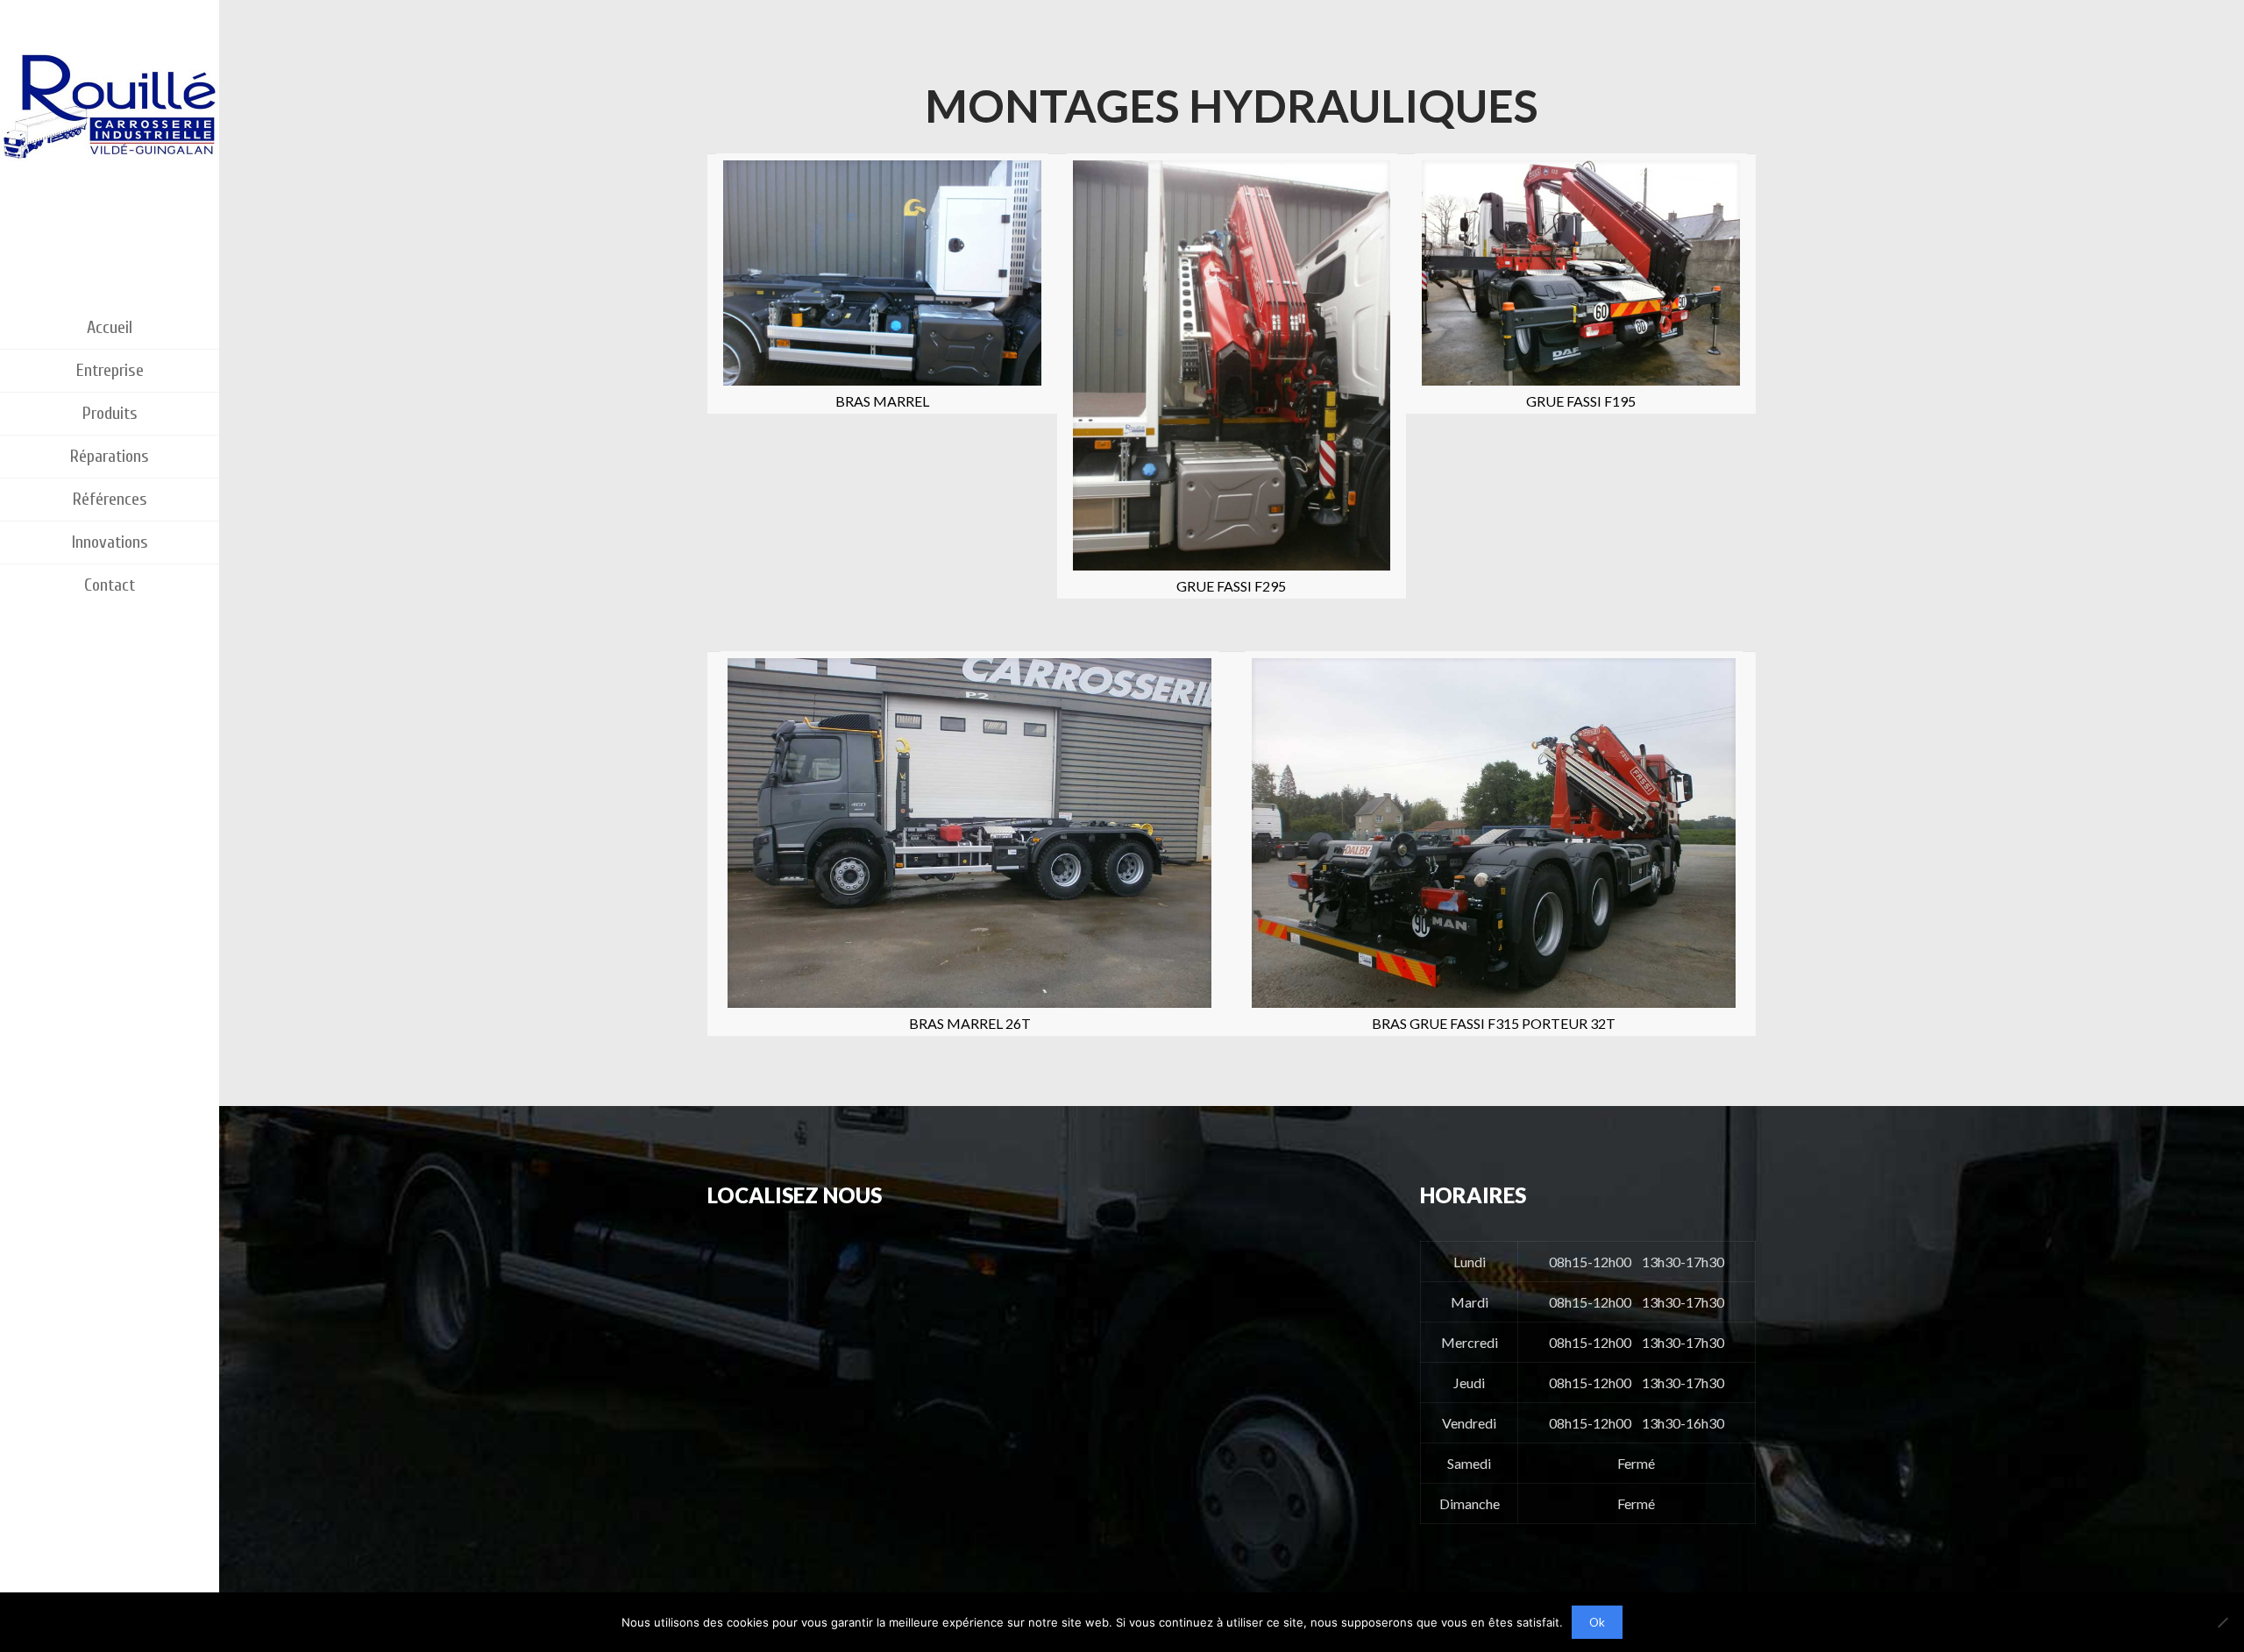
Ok (1597, 1622)
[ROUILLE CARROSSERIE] (110, 131)
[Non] (2222, 1622)
